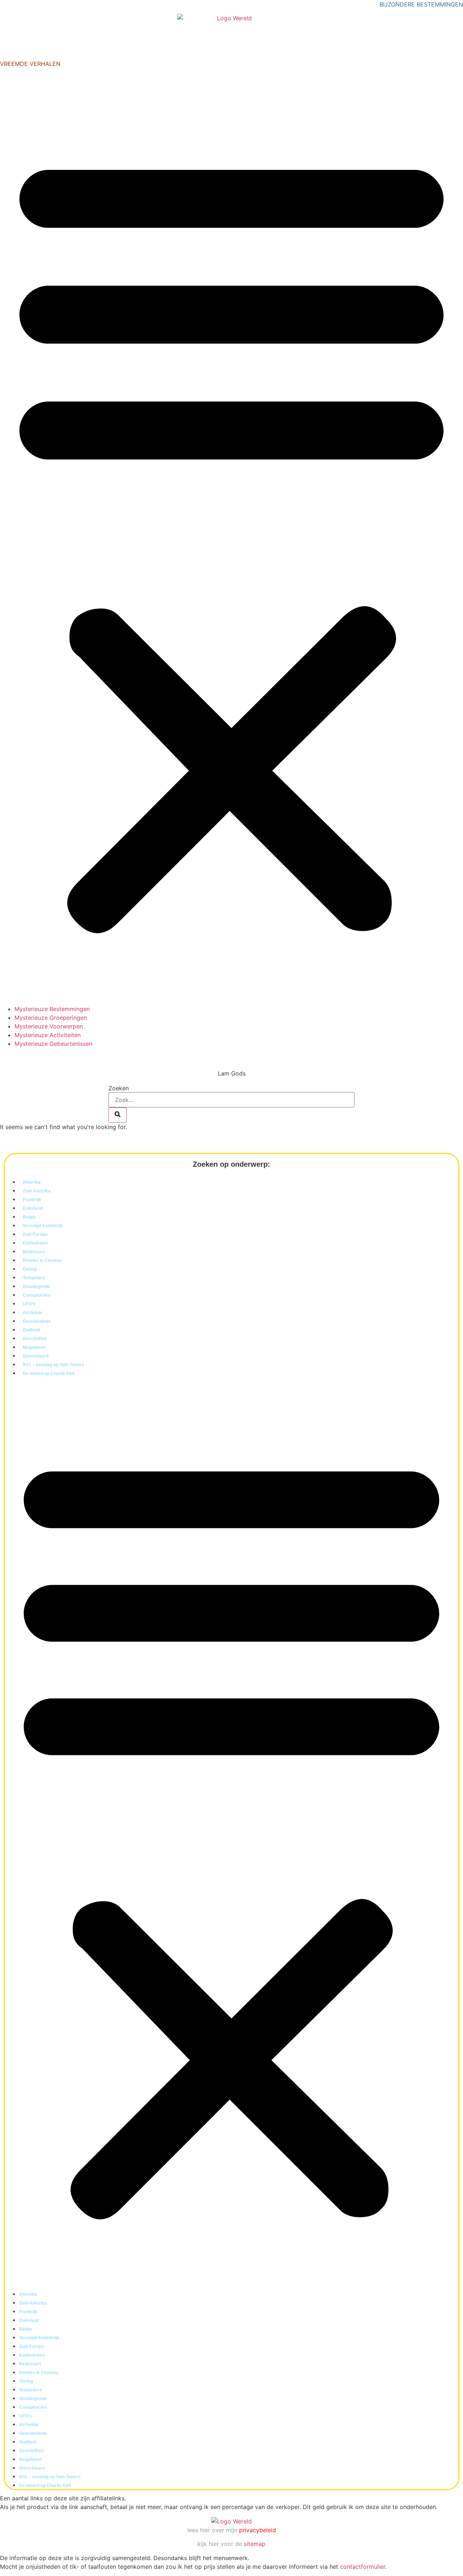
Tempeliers (34, 1278)
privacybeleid (258, 2530)
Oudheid (31, 1330)
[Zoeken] (118, 1115)
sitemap (255, 2544)
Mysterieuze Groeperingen (51, 1018)
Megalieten (34, 1347)
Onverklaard (36, 1356)
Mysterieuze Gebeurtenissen (53, 1044)
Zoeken (119, 1088)
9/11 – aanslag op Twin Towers (54, 1365)
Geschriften (35, 1339)
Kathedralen (35, 1243)
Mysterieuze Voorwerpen (49, 1026)
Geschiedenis (37, 1321)
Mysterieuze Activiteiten (48, 1035)
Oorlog (30, 1269)
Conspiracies (37, 1295)
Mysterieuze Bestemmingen (52, 1009)
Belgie (29, 1217)
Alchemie (33, 1313)
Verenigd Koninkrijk (43, 1226)
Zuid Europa (35, 1234)
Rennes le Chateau (42, 1260)
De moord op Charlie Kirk (49, 1373)
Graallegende (37, 1287)
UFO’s (29, 1304)
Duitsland (33, 1208)
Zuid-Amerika (37, 1191)
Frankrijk (32, 1200)
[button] (231, 539)
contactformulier (363, 2567)
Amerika (32, 1182)
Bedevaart (34, 1252)
